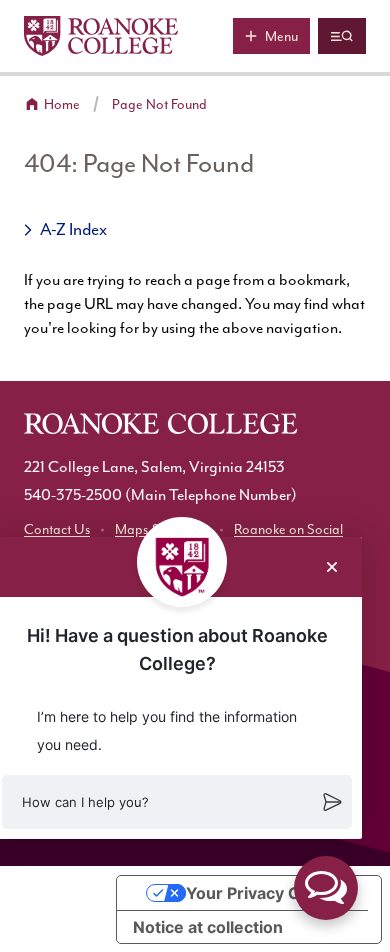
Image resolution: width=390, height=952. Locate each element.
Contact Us (57, 530)
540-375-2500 (73, 496)
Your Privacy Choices (269, 893)
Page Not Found (159, 105)
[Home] (101, 36)
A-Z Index (73, 230)
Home (62, 105)
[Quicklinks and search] (342, 36)
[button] (177, 802)
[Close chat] (332, 567)
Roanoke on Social (288, 530)
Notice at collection (208, 927)
